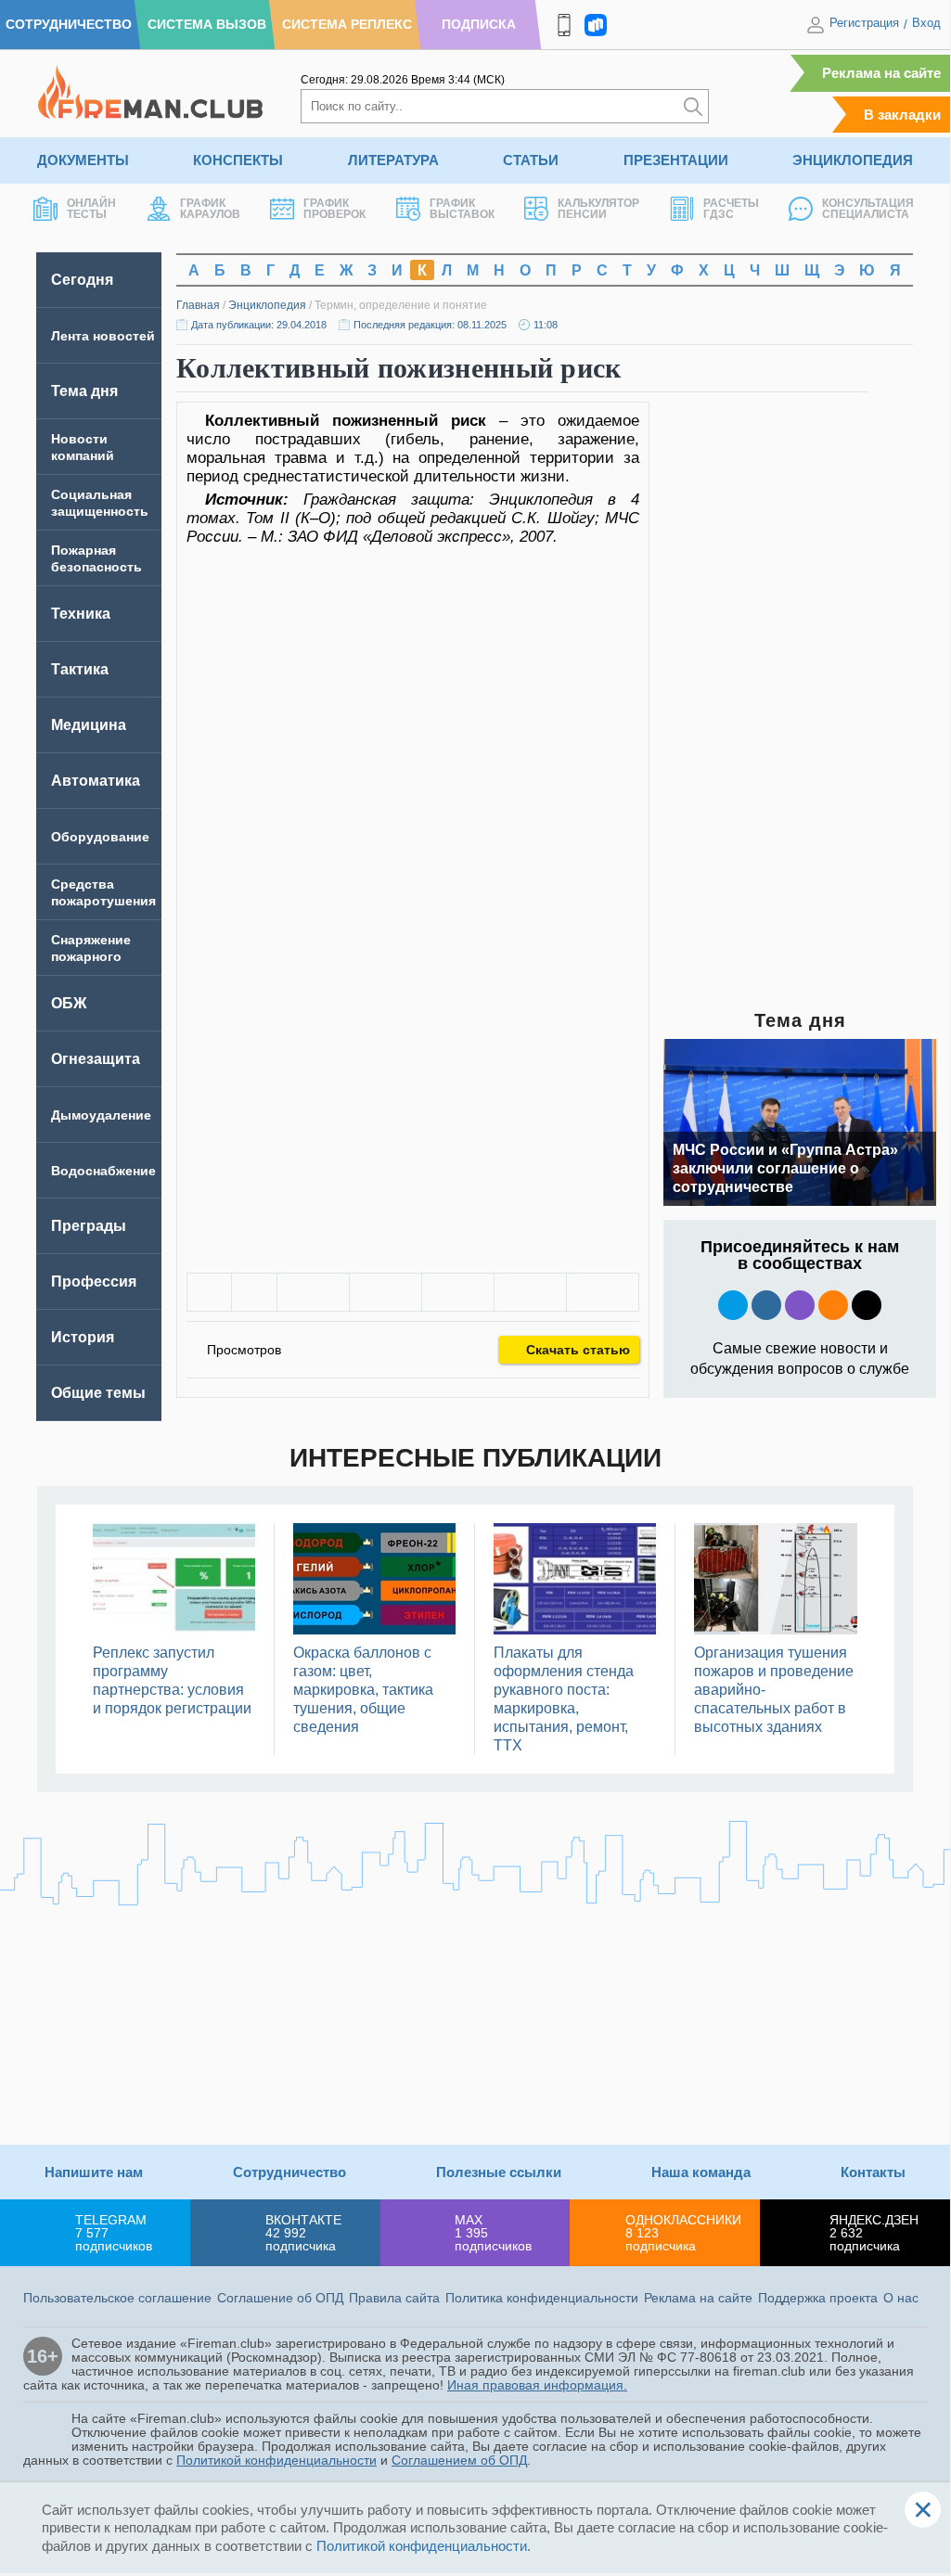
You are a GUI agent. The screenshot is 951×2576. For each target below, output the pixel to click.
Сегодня (82, 280)
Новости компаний (83, 447)
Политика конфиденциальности (542, 2298)
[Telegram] (530, 1292)
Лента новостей (103, 336)
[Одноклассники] (386, 1292)
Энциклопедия (853, 160)
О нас (901, 2298)
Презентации (676, 160)
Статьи (531, 160)
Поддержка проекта (818, 2298)
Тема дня (84, 391)
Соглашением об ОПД (459, 2460)
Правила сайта (394, 2298)
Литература (393, 160)
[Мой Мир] (603, 1292)
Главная (198, 305)
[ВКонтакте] (313, 1292)
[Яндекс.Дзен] (867, 1305)
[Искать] (693, 106)
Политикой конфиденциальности (276, 2460)
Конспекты (238, 160)
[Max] (800, 1305)
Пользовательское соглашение (117, 2298)
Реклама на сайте (881, 73)
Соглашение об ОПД (280, 2298)
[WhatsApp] (458, 1292)
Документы (83, 160)
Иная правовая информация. (537, 2385)
